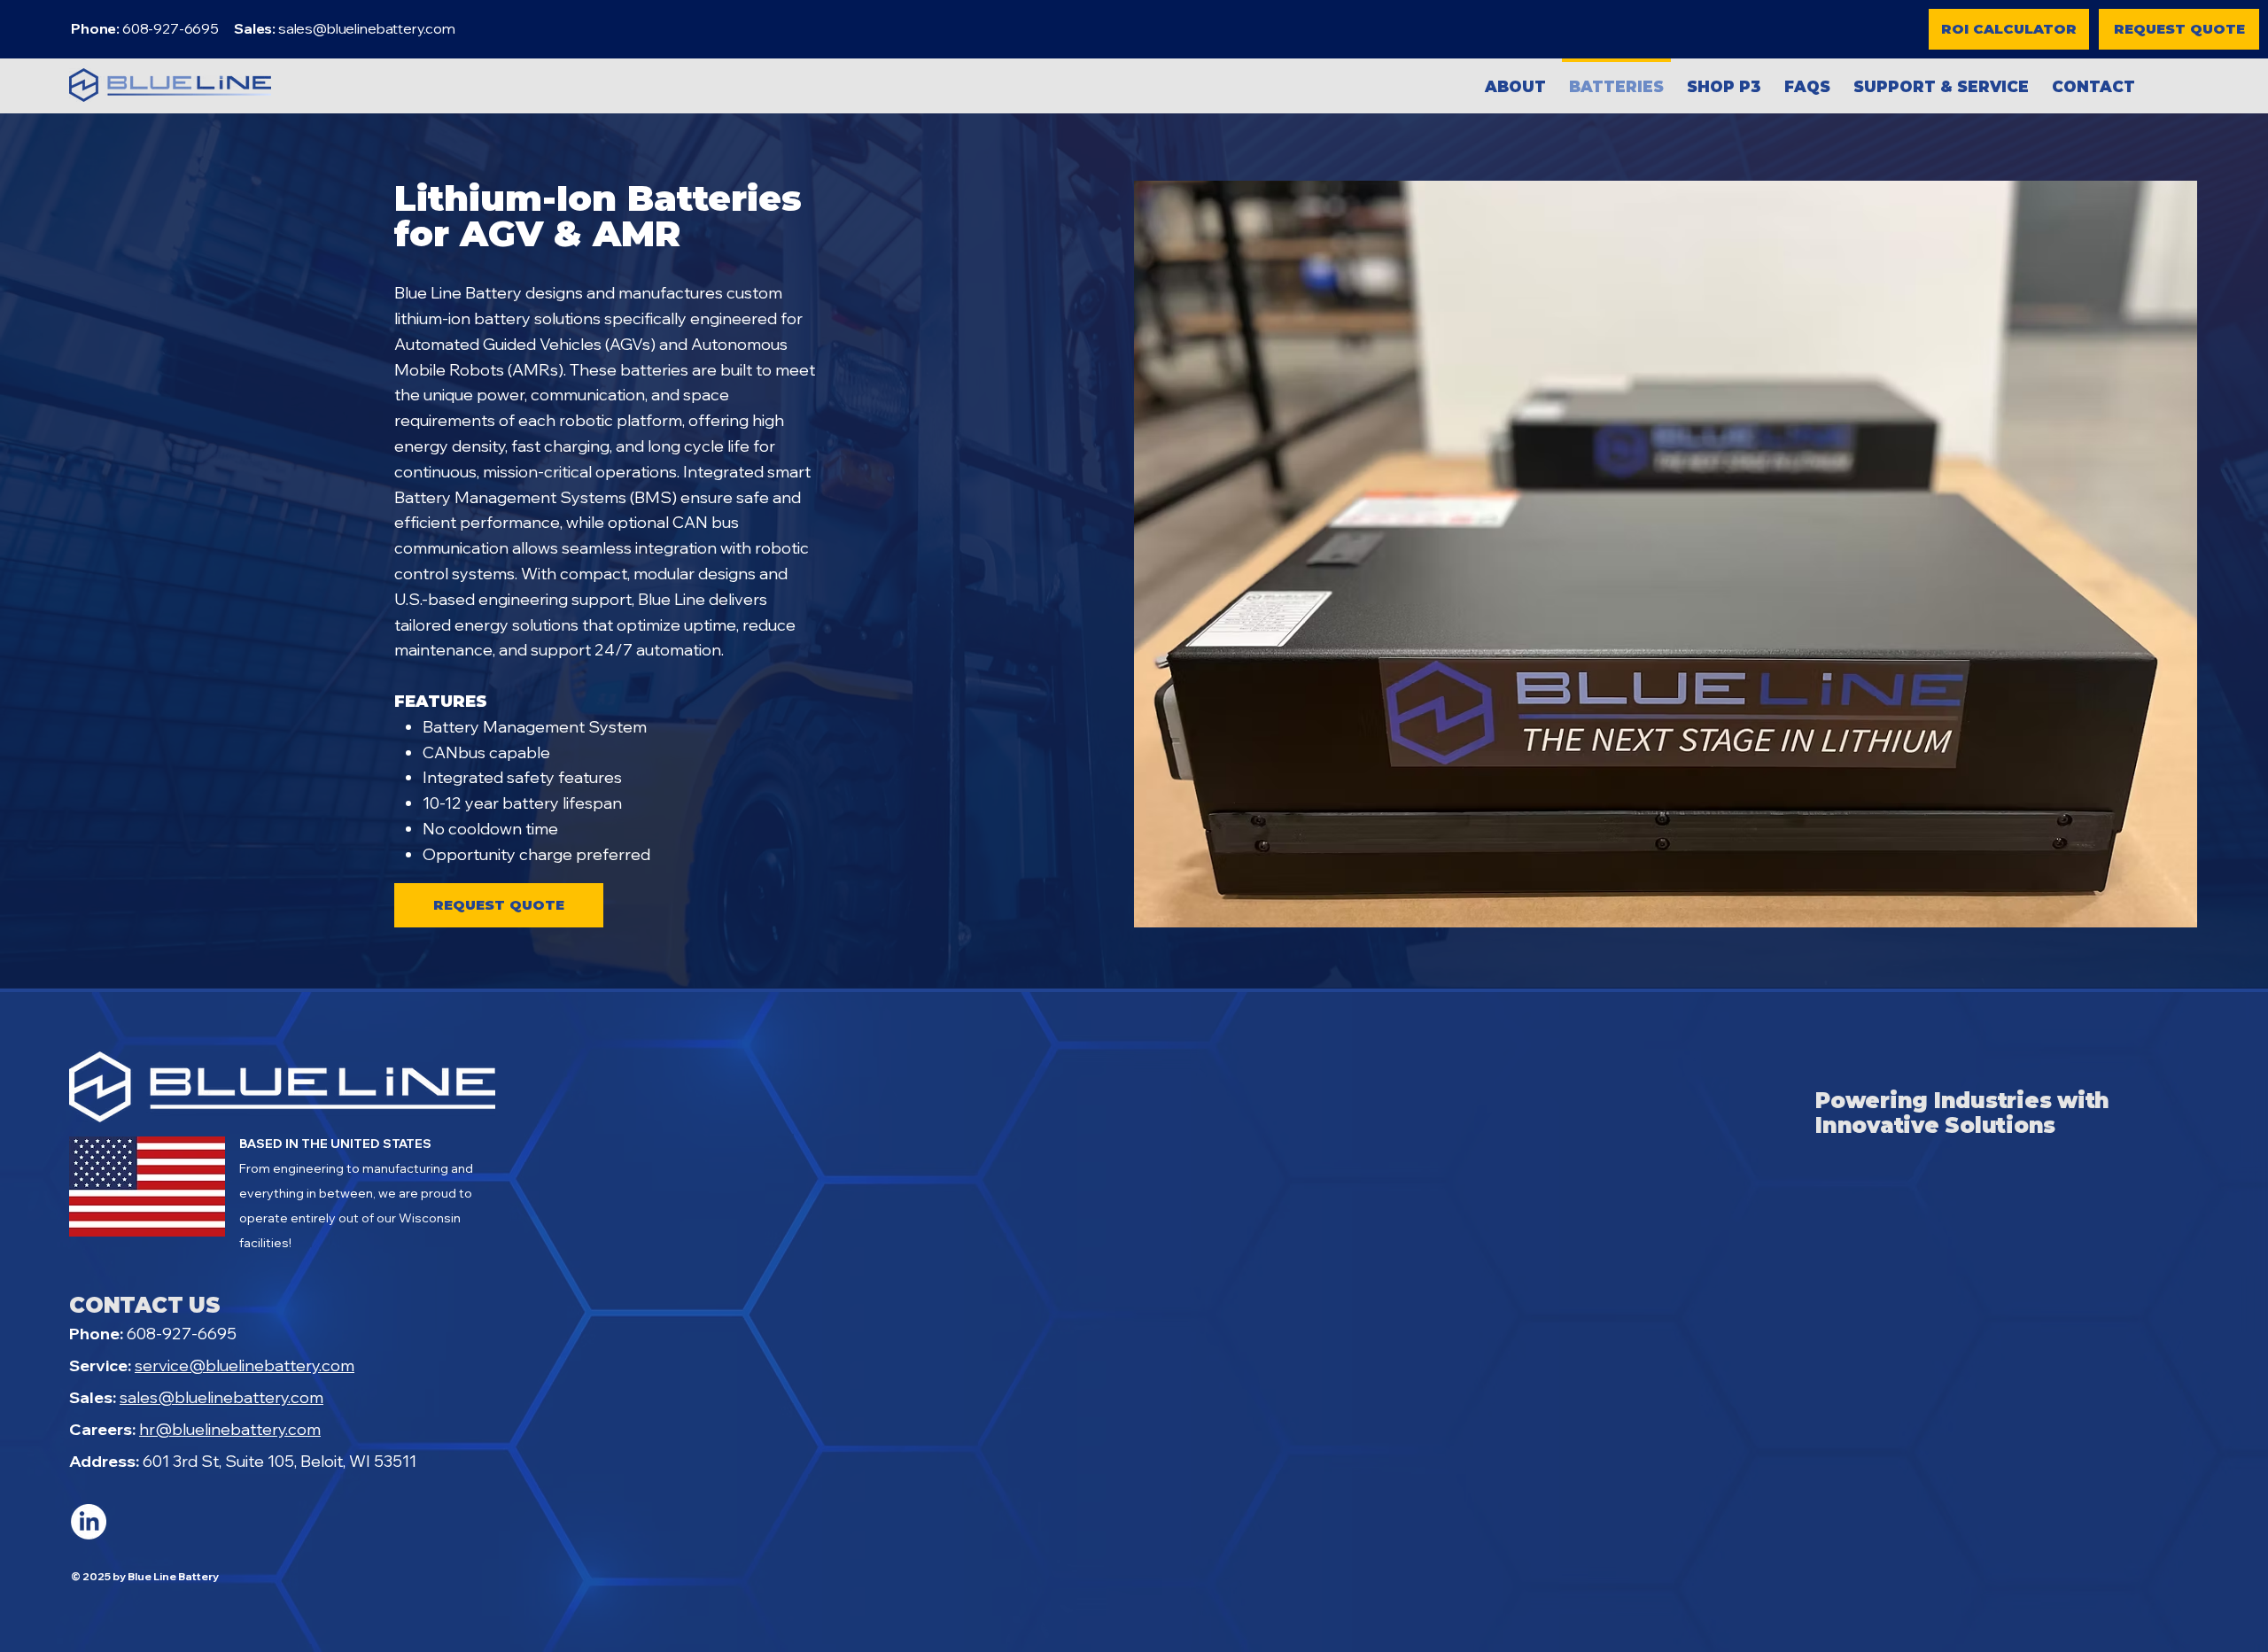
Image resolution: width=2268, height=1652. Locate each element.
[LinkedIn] (89, 1522)
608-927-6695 (153, 1334)
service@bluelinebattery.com (245, 1365)
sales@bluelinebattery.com (367, 28)
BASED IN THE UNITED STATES (335, 1144)
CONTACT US (145, 1305)
